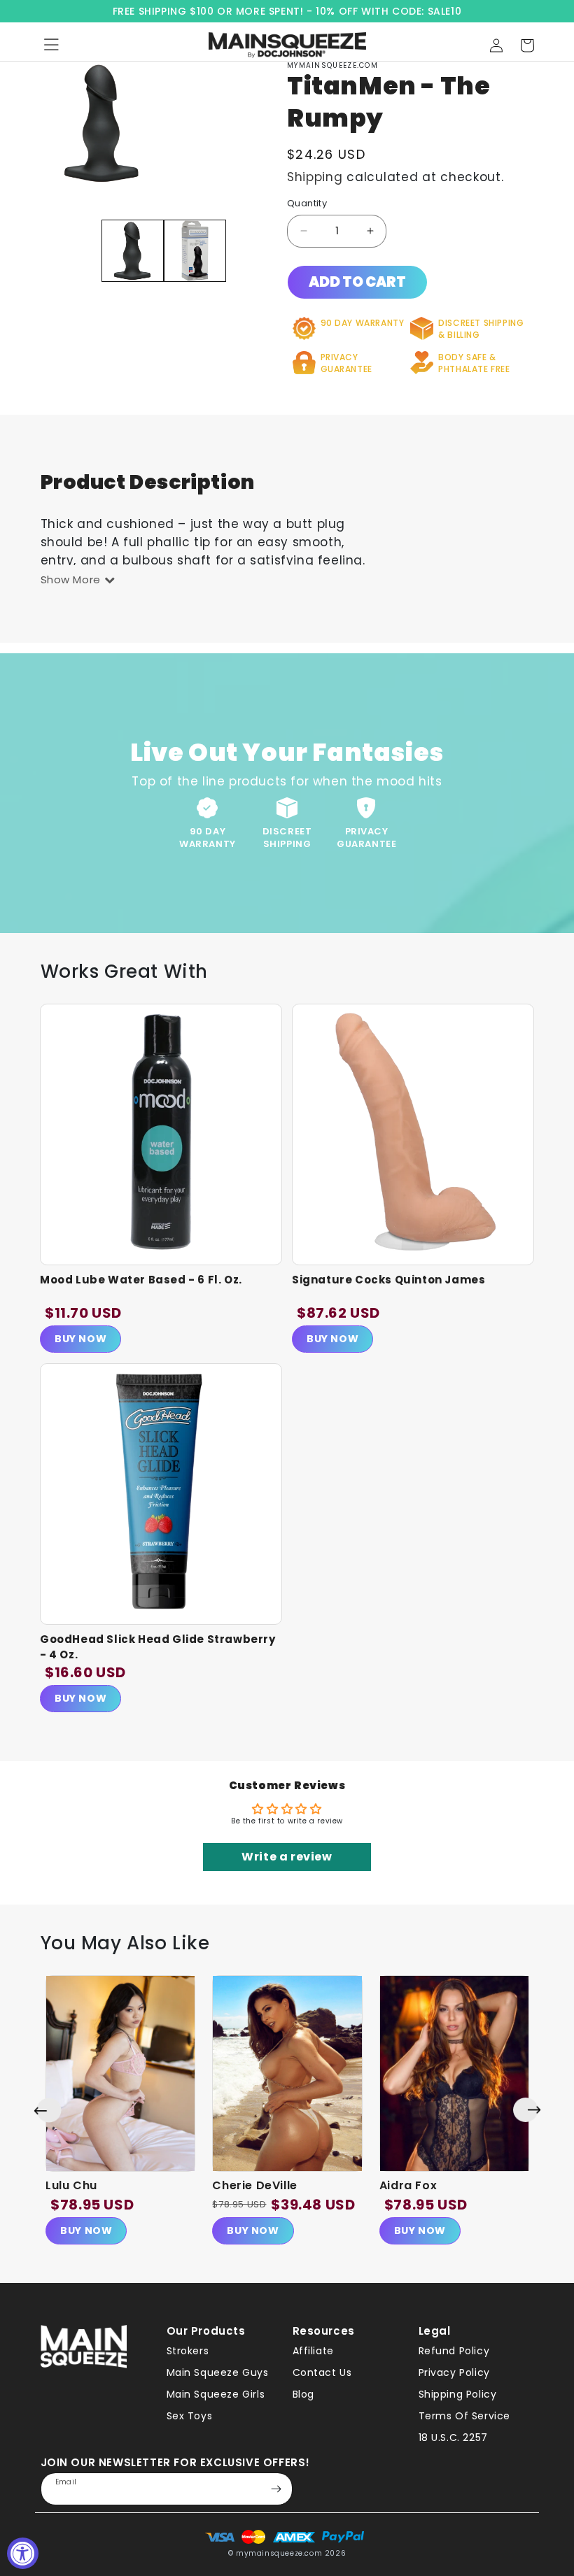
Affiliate (313, 2351)
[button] (527, 45)
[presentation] (48, 2110)
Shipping (315, 177)
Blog (303, 2394)
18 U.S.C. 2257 (453, 2438)
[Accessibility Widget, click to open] (23, 2553)
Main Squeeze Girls (216, 2394)
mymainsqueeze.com (279, 2553)
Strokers (188, 2351)
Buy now (86, 2230)
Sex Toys (190, 2416)
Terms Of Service (465, 2416)
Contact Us (322, 2372)
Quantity (307, 203)
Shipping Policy (458, 2394)
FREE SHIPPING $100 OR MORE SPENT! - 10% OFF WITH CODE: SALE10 (287, 11)
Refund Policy (454, 2351)
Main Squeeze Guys (218, 2372)
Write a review (287, 1857)
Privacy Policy (454, 2372)
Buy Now (80, 1339)
